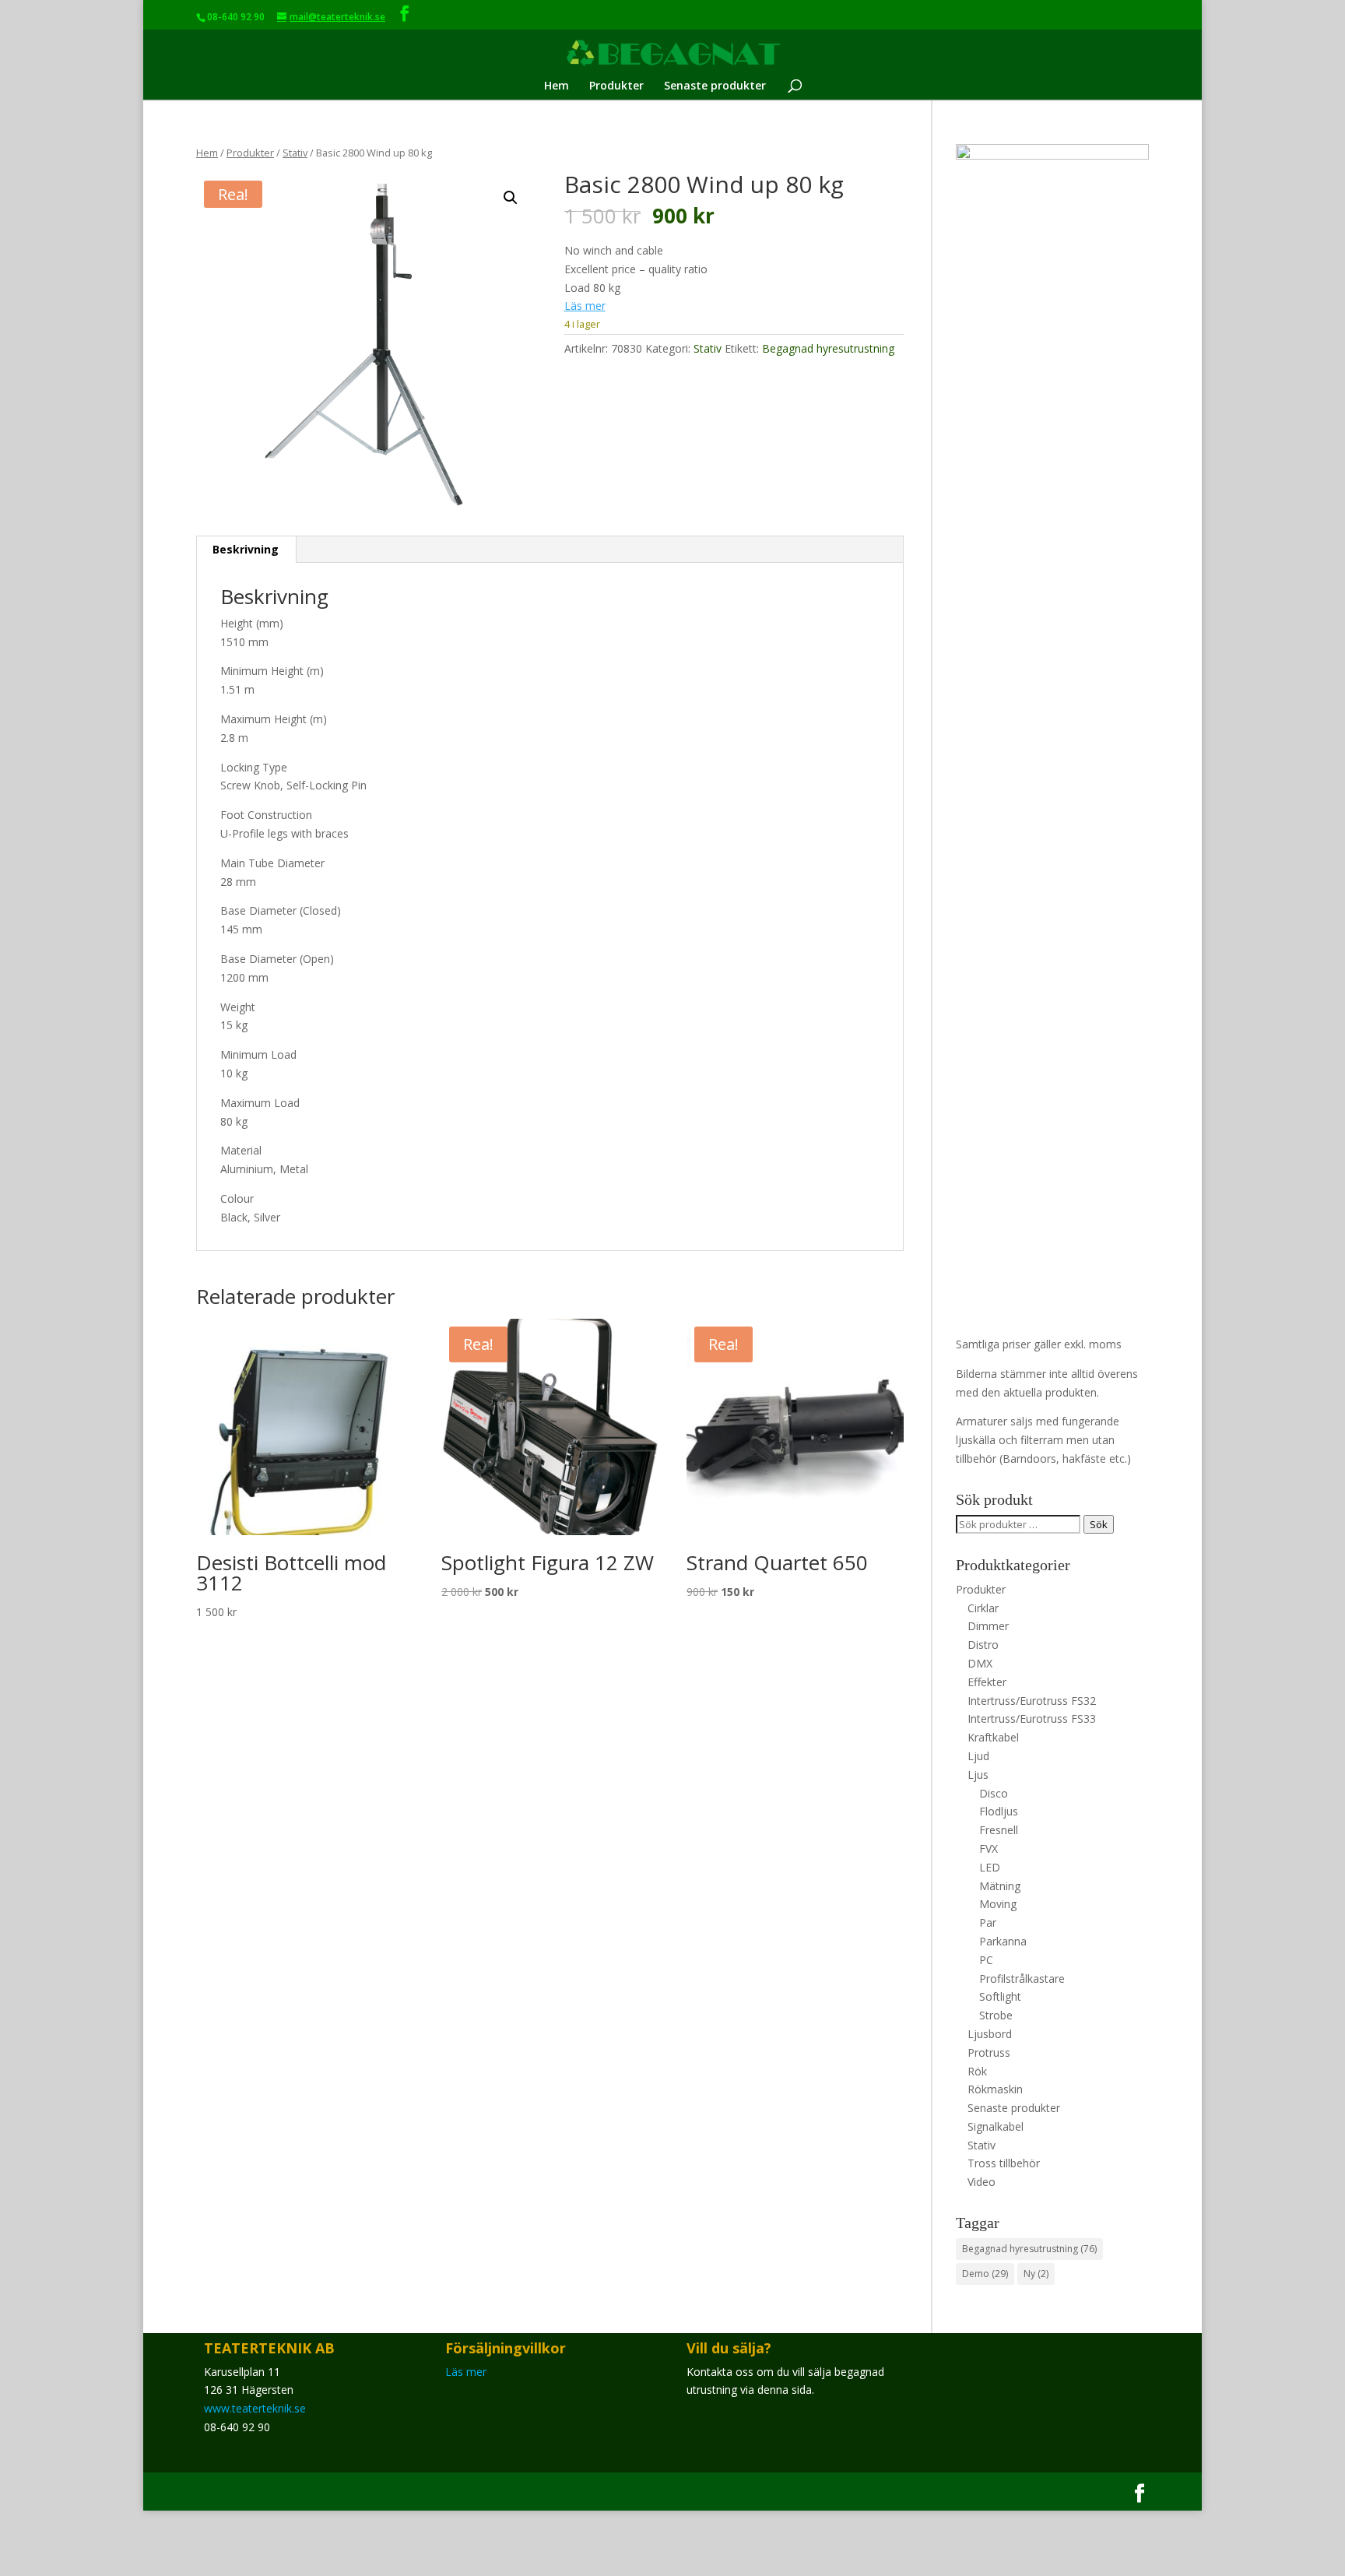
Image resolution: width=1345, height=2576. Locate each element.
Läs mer (585, 306)
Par (988, 1922)
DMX (980, 1663)
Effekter (987, 1682)
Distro (983, 1645)
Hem (557, 86)
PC (986, 1960)
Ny (1036, 2274)
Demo (985, 2274)
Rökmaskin (995, 2089)
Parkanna (1003, 1941)
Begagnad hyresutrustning (828, 348)
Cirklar (983, 1608)
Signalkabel (996, 2126)
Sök (1099, 1524)
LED (990, 1867)
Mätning (1000, 1886)
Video (982, 2182)
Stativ (295, 153)
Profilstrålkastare (1022, 1979)
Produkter (616, 86)
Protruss (989, 2052)
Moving (998, 1904)
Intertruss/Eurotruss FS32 (1032, 1701)
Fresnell (999, 1830)
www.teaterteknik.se (255, 2408)
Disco (994, 1793)
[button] (511, 198)
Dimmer (988, 1626)
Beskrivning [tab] (246, 549)
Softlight (1000, 1996)
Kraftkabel (993, 1737)
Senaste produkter (715, 86)
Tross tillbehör (1004, 2163)
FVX (989, 1849)
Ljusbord (990, 2034)
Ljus (978, 1775)
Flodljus (999, 1811)
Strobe (996, 2015)
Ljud (978, 1756)
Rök (977, 2071)
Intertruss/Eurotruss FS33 (1032, 1719)
